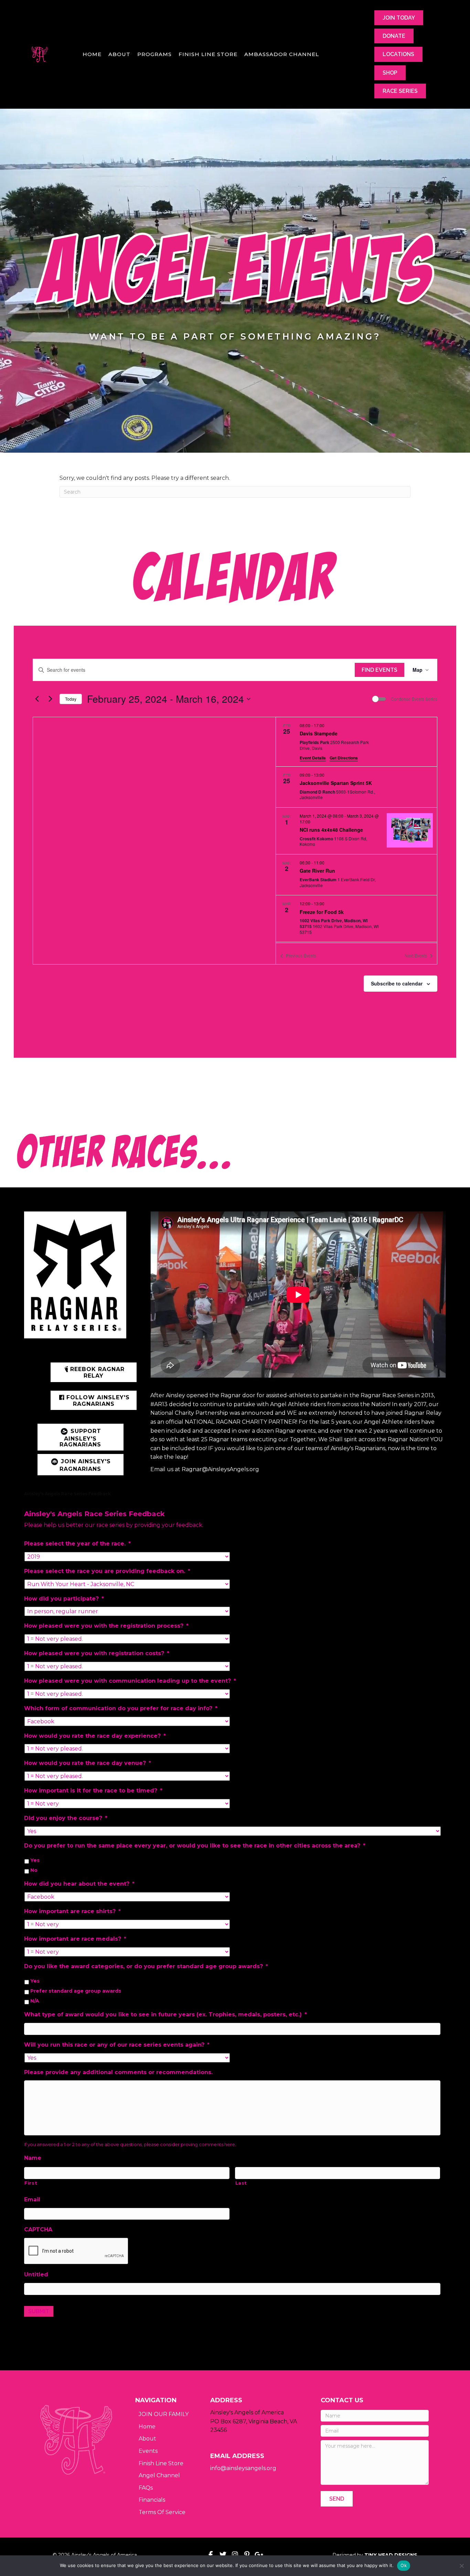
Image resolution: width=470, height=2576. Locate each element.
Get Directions (344, 758)
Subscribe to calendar (397, 983)
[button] (94, 1372)
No (34, 1870)
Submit (39, 2311)
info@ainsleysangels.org (243, 2468)
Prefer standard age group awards (76, 1991)
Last (241, 2183)
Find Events (380, 670)
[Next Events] (50, 699)
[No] (461, 2566)
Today (71, 699)
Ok (404, 2565)
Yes (35, 1860)
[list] (356, 830)
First (31, 2183)
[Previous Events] (37, 699)
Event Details (313, 758)
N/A (35, 2001)
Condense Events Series (414, 699)
